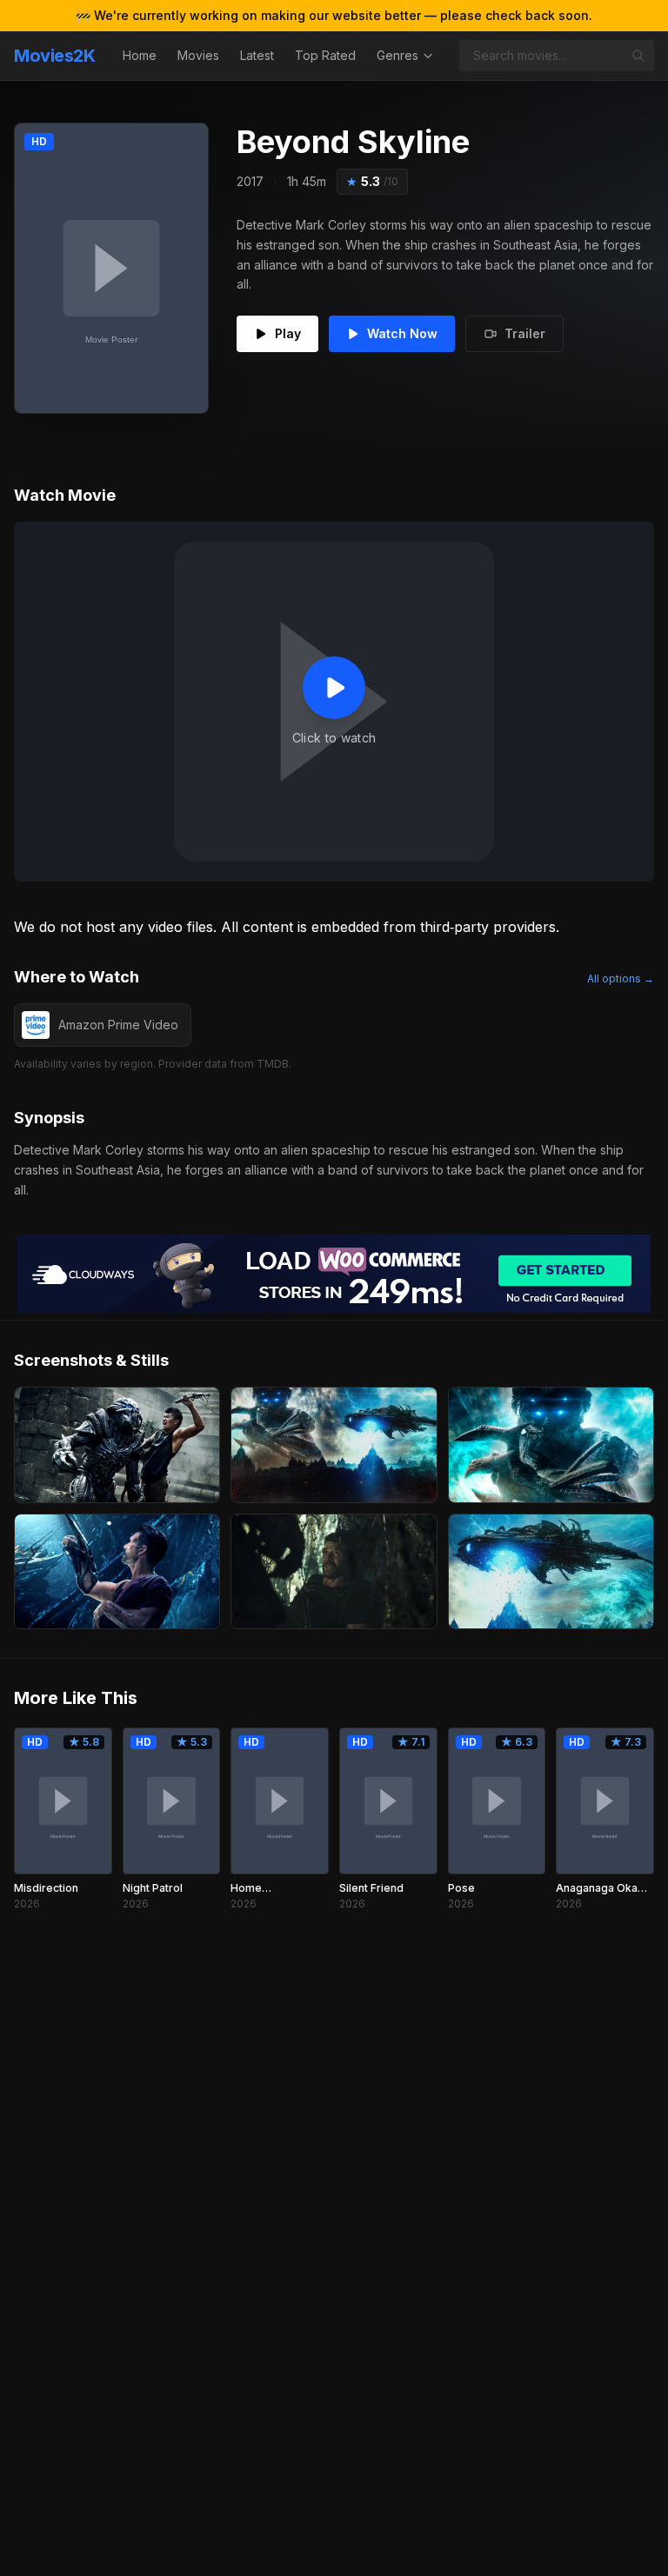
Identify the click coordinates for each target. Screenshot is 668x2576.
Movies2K (54, 56)
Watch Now (402, 333)
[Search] (638, 56)
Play (288, 333)
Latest (257, 55)
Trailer (525, 333)
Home (140, 55)
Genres (397, 55)
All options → (621, 978)
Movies (198, 55)
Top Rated (325, 55)
